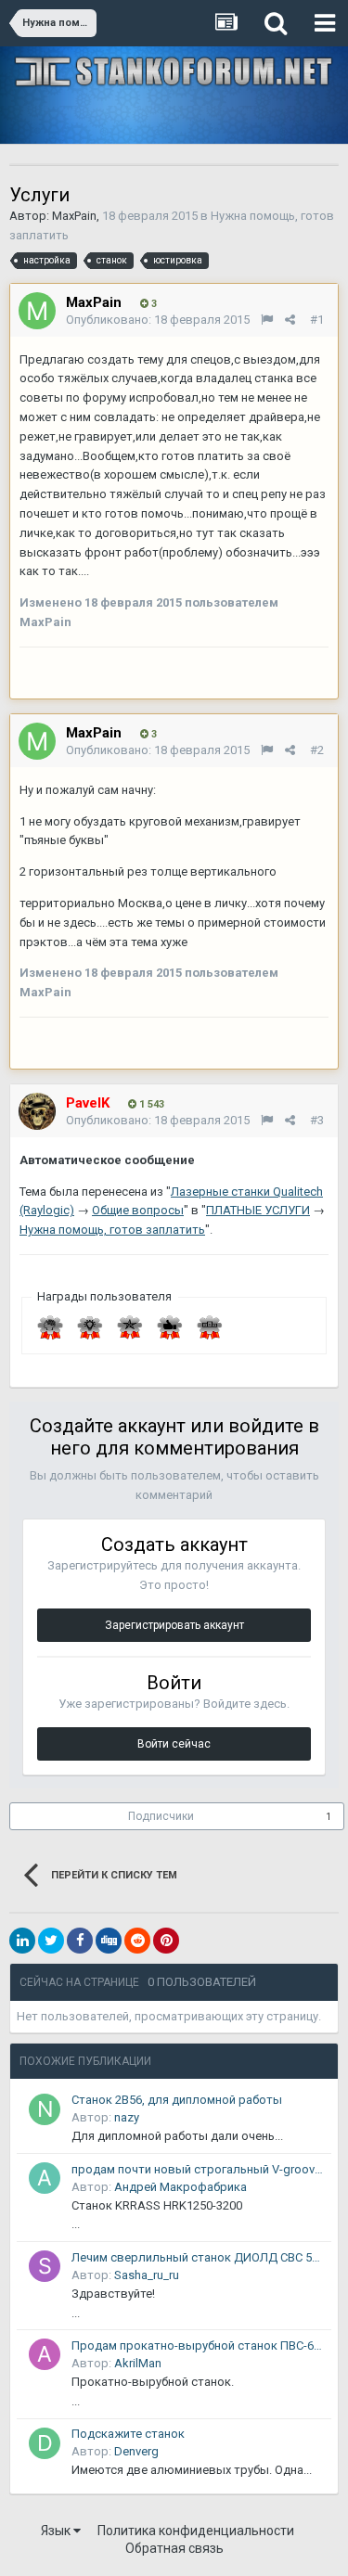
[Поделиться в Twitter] (51, 1941)
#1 (317, 320)
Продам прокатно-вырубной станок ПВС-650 (198, 2345)
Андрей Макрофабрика (180, 2187)
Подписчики (161, 1816)
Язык (57, 2531)
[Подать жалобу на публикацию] (267, 320)
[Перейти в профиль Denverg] (45, 2443)
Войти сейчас (174, 1744)
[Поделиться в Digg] (109, 1941)
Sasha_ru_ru (147, 2275)
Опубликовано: (158, 320)
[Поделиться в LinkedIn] (22, 1941)
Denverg (136, 2451)
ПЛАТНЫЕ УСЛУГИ (258, 1210)
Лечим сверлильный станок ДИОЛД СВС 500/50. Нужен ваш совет (198, 2257)
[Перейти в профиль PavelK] (37, 1111)
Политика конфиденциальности (196, 2531)
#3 (317, 1120)
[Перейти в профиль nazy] (45, 2109)
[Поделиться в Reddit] (137, 1941)
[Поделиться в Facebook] (80, 1941)
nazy (127, 2117)
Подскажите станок (128, 2434)
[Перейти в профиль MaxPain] (37, 311)
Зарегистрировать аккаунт (174, 1625)
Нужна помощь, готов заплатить (112, 1230)
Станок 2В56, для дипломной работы (177, 2100)
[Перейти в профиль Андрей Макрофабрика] (45, 2178)
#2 (317, 750)
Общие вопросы (138, 1210)
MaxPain (74, 216)
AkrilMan (138, 2363)
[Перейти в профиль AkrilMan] (45, 2354)
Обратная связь (174, 2548)
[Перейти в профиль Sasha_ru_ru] (45, 2266)
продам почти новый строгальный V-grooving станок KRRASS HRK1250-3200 (198, 2169)
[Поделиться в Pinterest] (166, 1941)
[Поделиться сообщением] (290, 320)
